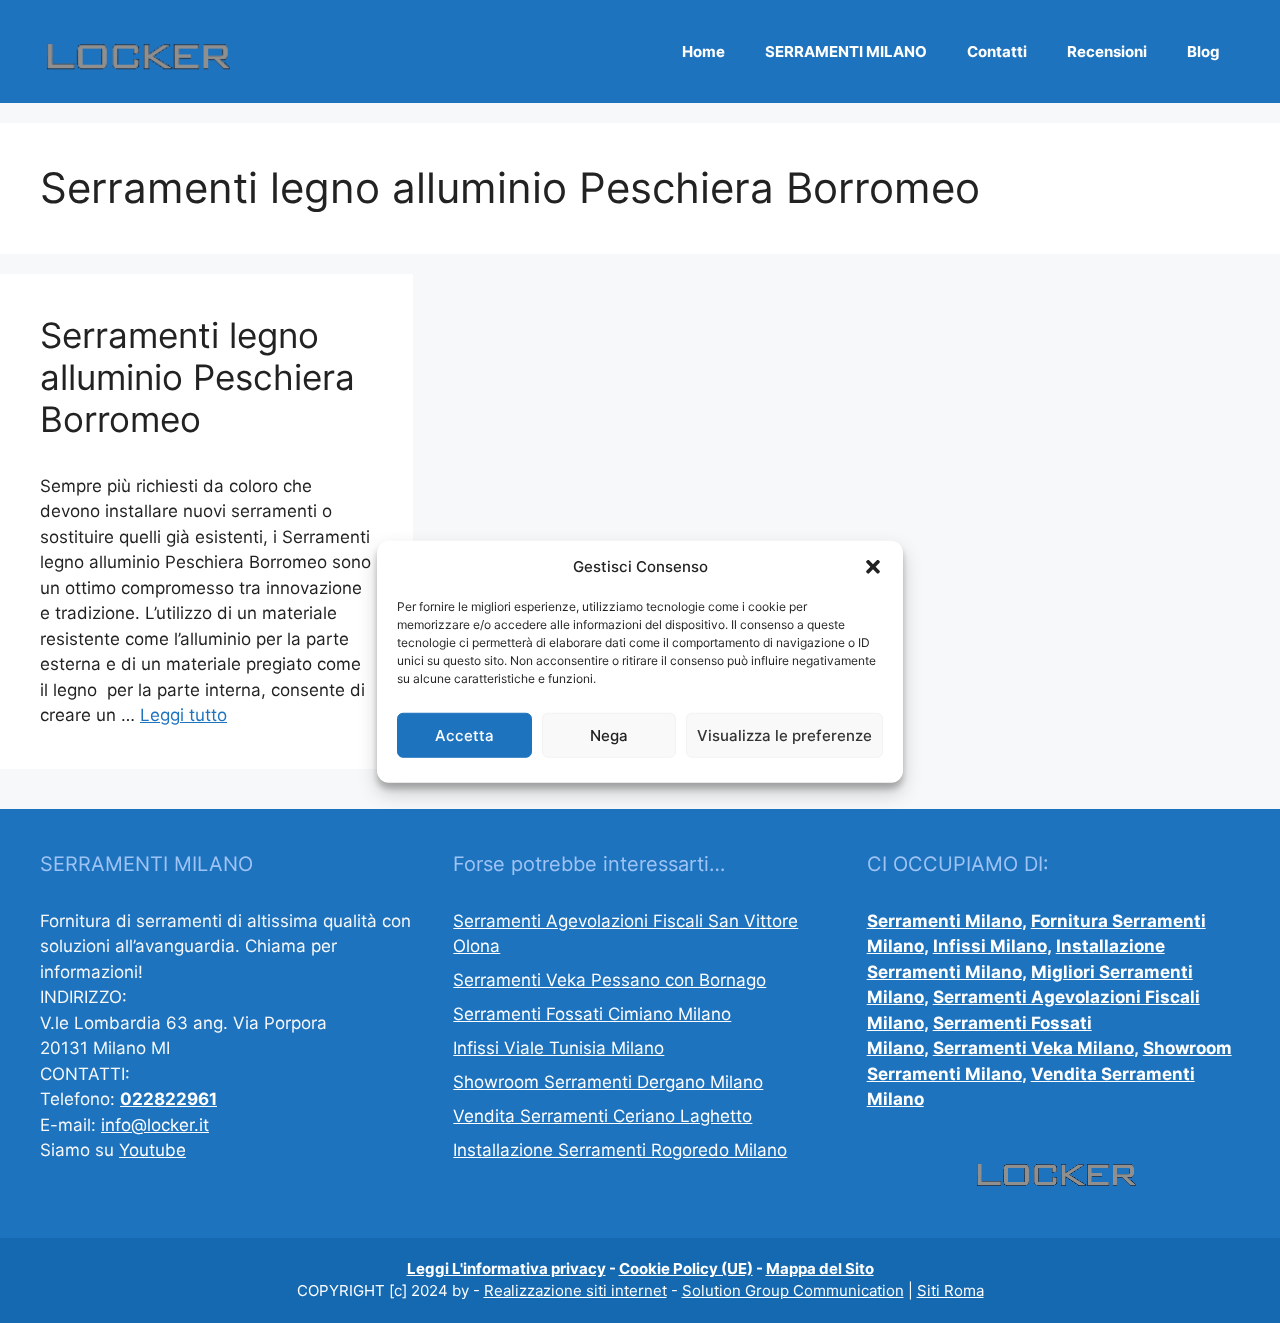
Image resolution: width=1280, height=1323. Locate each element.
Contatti (997, 51)
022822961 (168, 1099)
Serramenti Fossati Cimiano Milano (592, 1014)
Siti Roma (950, 1290)
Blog (1203, 51)
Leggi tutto (183, 715)
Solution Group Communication (793, 1290)
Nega (609, 734)
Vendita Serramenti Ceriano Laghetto (602, 1116)
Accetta (464, 734)
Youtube (152, 1150)
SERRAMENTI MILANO (846, 51)
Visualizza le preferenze (784, 734)
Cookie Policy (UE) (686, 1268)
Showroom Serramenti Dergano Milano (608, 1082)
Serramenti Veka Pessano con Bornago (609, 980)
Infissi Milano (990, 946)
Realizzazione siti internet (575, 1290)
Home (703, 51)
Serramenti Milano (944, 921)
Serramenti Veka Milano (1033, 1048)
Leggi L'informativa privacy (506, 1268)
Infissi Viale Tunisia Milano (558, 1048)
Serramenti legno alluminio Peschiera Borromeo (197, 377)
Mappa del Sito (820, 1268)
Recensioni (1107, 51)
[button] (873, 567)
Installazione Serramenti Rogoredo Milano (620, 1150)
